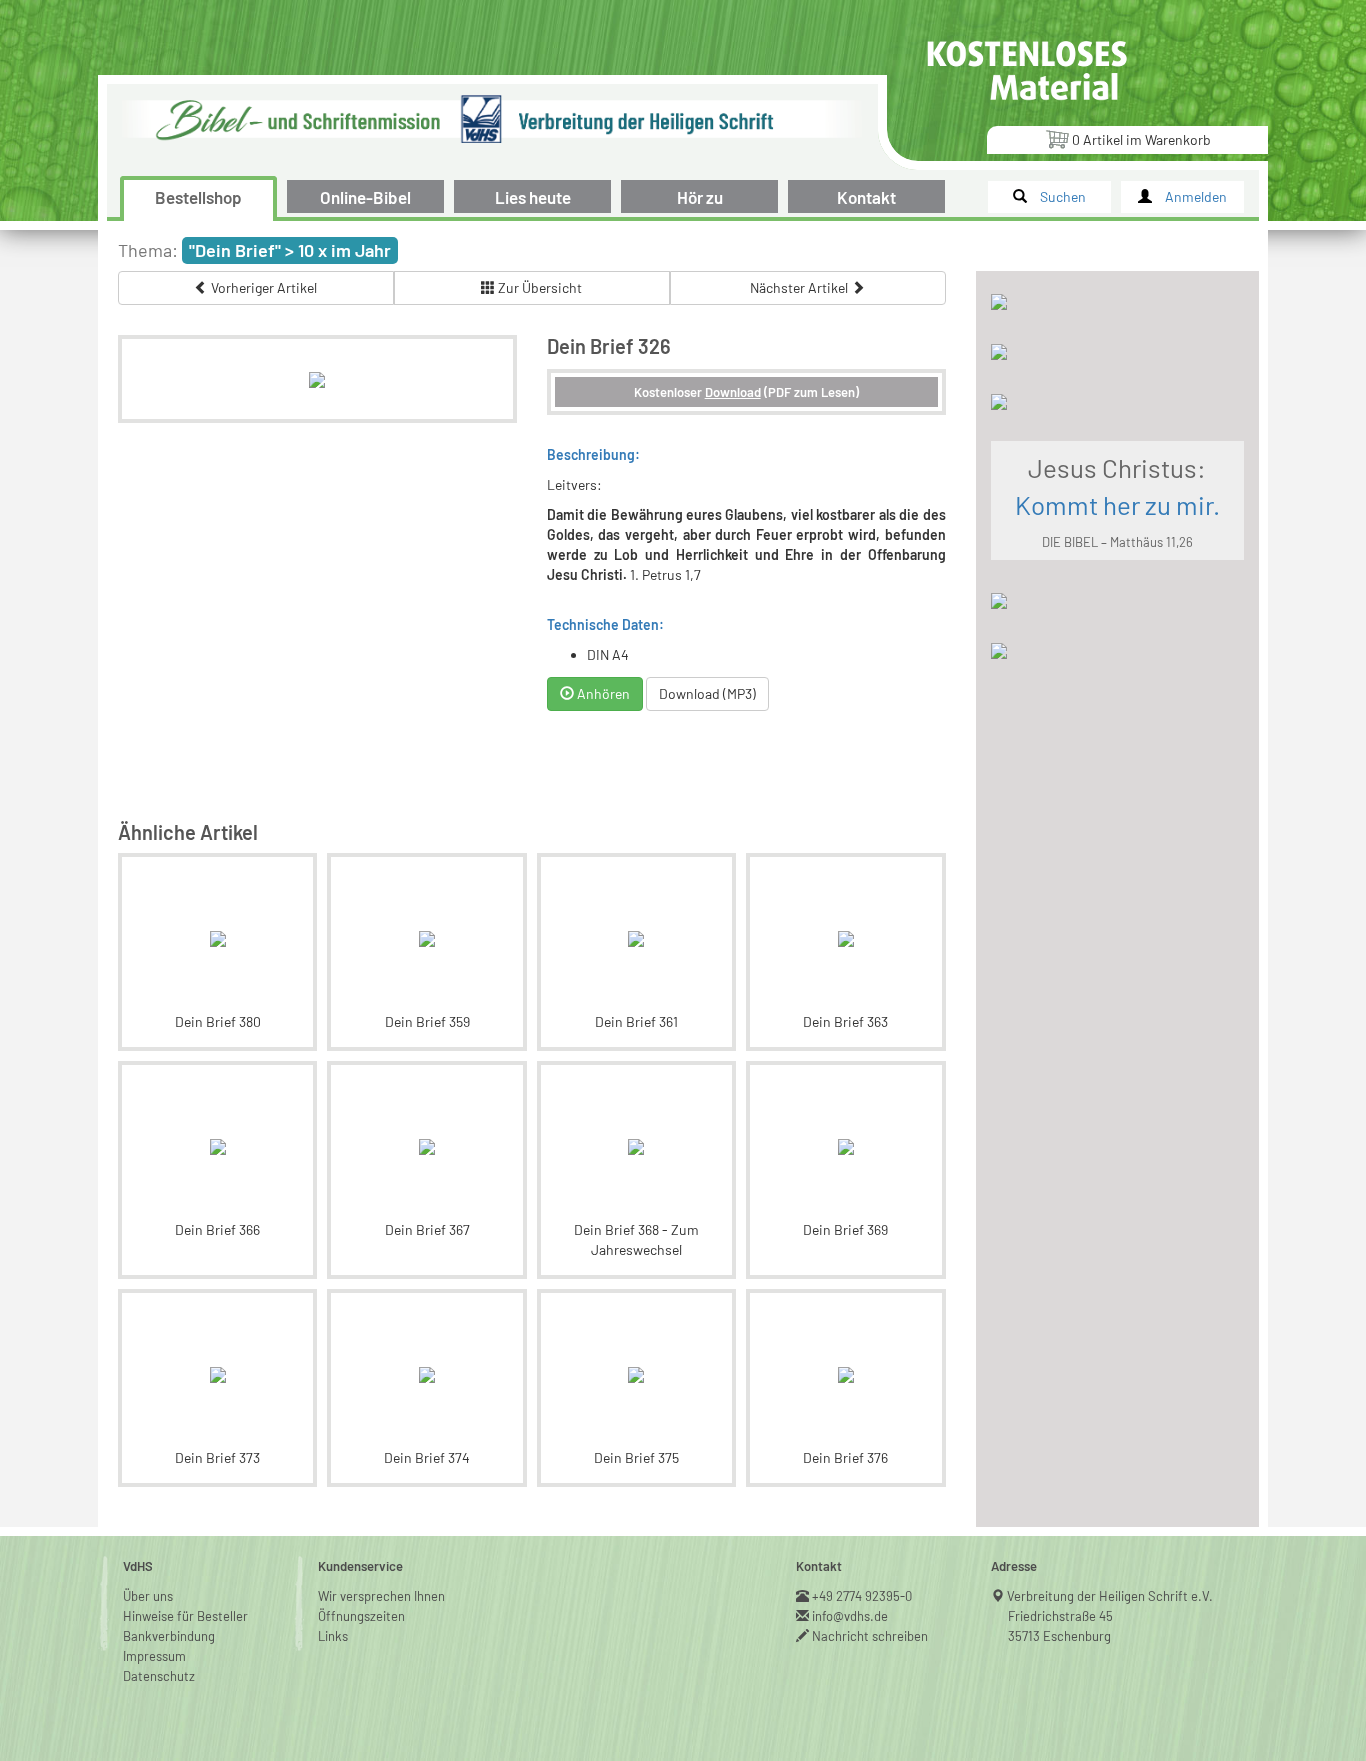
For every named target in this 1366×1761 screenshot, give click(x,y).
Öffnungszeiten (361, 1616)
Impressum (154, 1656)
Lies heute (533, 197)
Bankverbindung (169, 1636)
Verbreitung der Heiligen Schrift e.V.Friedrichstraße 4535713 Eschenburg (1110, 1616)
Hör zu (700, 197)
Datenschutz (159, 1676)
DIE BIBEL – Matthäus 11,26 (1117, 542)
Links (333, 1636)
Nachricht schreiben (870, 1636)
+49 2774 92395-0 (862, 1596)
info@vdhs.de (850, 1616)
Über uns (148, 1596)
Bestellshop (198, 197)
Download (733, 392)
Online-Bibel (365, 197)
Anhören (602, 693)
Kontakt (866, 197)
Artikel (1141, 139)
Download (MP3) (707, 693)
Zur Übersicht (538, 287)
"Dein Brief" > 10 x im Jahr (290, 250)
